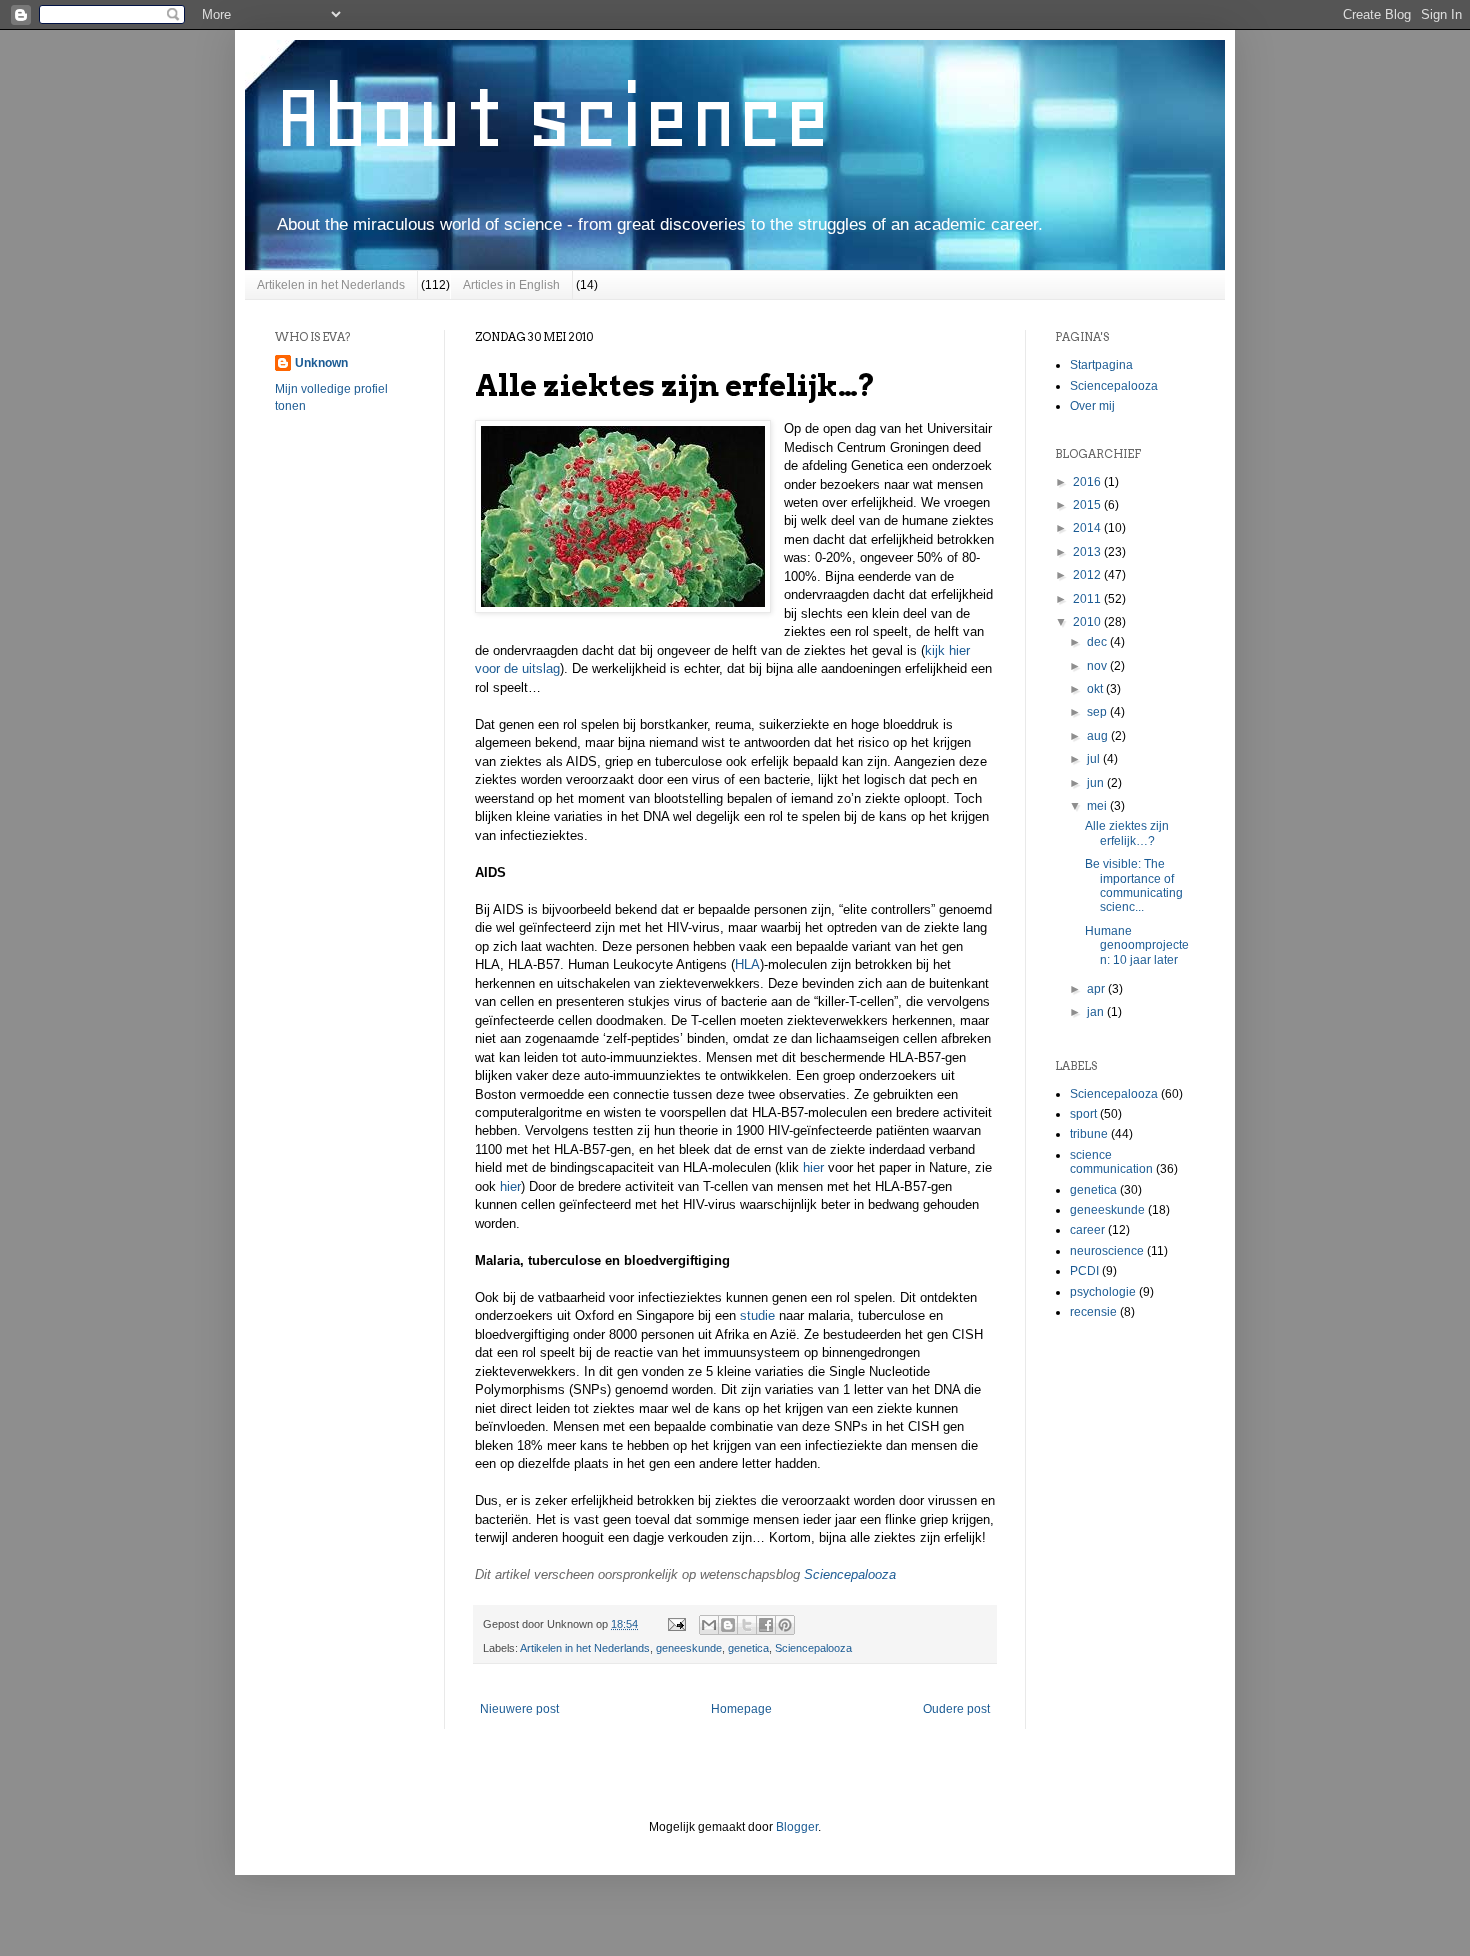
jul (1095, 759)
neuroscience (1107, 1251)
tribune (1089, 1134)
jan (1097, 1012)
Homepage (741, 1709)
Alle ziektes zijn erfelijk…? (1127, 833)
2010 (1088, 622)
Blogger (797, 1827)
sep (1098, 712)
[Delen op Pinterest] (785, 1625)
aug (1099, 736)
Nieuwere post (519, 1709)
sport (1083, 1114)
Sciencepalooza (850, 1574)
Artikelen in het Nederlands (331, 285)
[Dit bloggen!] (728, 1625)
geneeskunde (689, 1648)
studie (757, 1315)
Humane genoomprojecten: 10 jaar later (1137, 945)
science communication (1111, 1162)
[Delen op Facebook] (766, 1625)
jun (1097, 783)
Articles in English (511, 285)
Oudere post (956, 1709)
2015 (1088, 505)
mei (1098, 806)
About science (553, 117)
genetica (748, 1648)
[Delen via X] (747, 1625)
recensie (1093, 1312)
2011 (1088, 599)
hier (813, 1167)
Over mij (1092, 406)
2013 (1088, 552)
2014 (1088, 528)
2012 (1088, 575)
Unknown (321, 363)
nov (1098, 666)
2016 (1088, 482)
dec (1098, 642)
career (1087, 1230)
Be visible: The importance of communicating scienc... (1134, 885)
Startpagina (1101, 365)
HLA (747, 964)
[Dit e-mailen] (709, 1625)
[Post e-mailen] (676, 1624)
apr (1097, 989)
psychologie (1103, 1292)
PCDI (1084, 1271)
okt (1096, 689)
